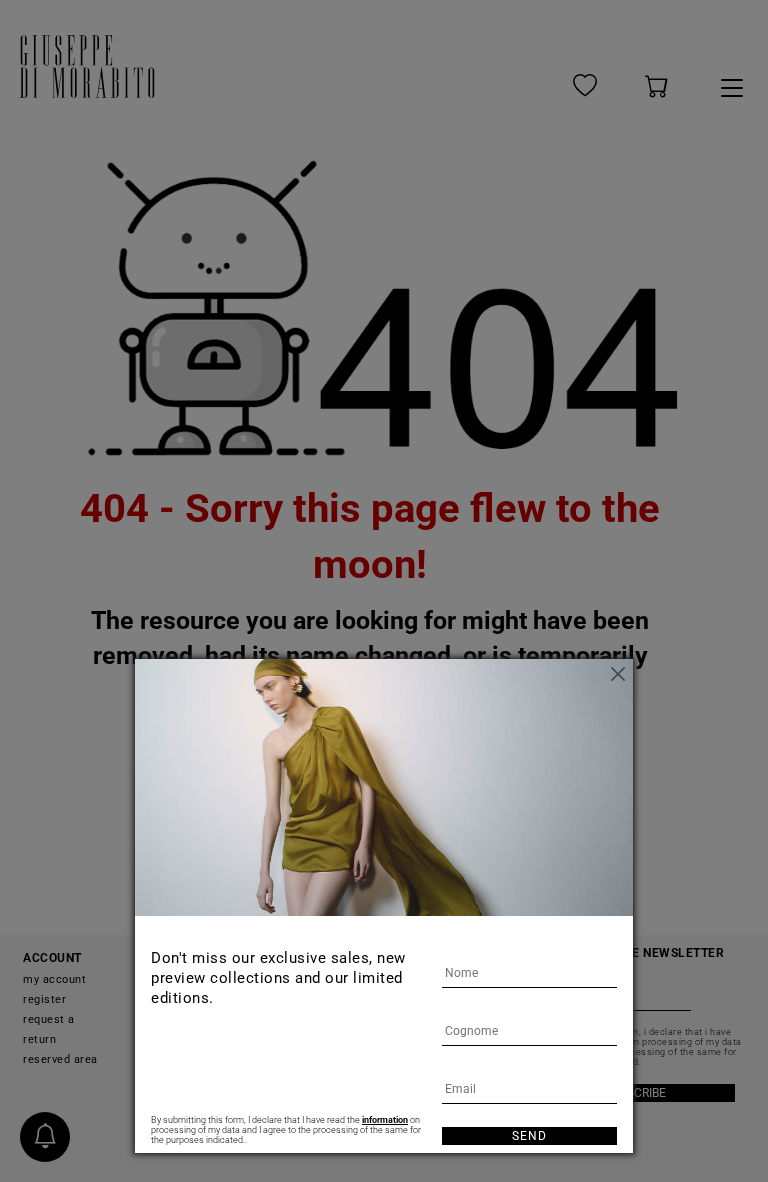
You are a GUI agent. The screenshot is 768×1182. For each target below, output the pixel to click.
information (385, 1120)
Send (529, 1136)
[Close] (618, 674)
